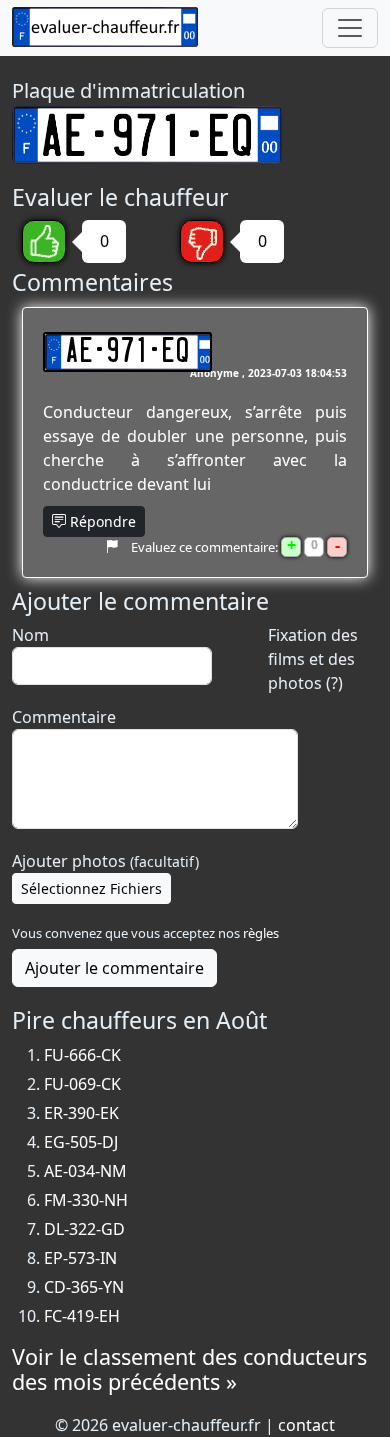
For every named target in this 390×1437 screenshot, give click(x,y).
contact (306, 1425)
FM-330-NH (86, 1200)
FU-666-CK (82, 1055)
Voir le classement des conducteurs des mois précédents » (189, 1369)
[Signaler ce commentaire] (111, 546)
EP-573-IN (80, 1258)
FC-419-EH (82, 1316)
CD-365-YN (84, 1287)
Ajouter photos (105, 861)
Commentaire (64, 717)
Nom (30, 635)
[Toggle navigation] (350, 28)
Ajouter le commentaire (114, 968)
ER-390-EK (81, 1113)
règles (261, 933)
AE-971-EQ (127, 352)
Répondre (101, 521)
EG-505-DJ (81, 1142)
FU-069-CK (82, 1084)
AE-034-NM (85, 1171)
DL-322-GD (84, 1229)
